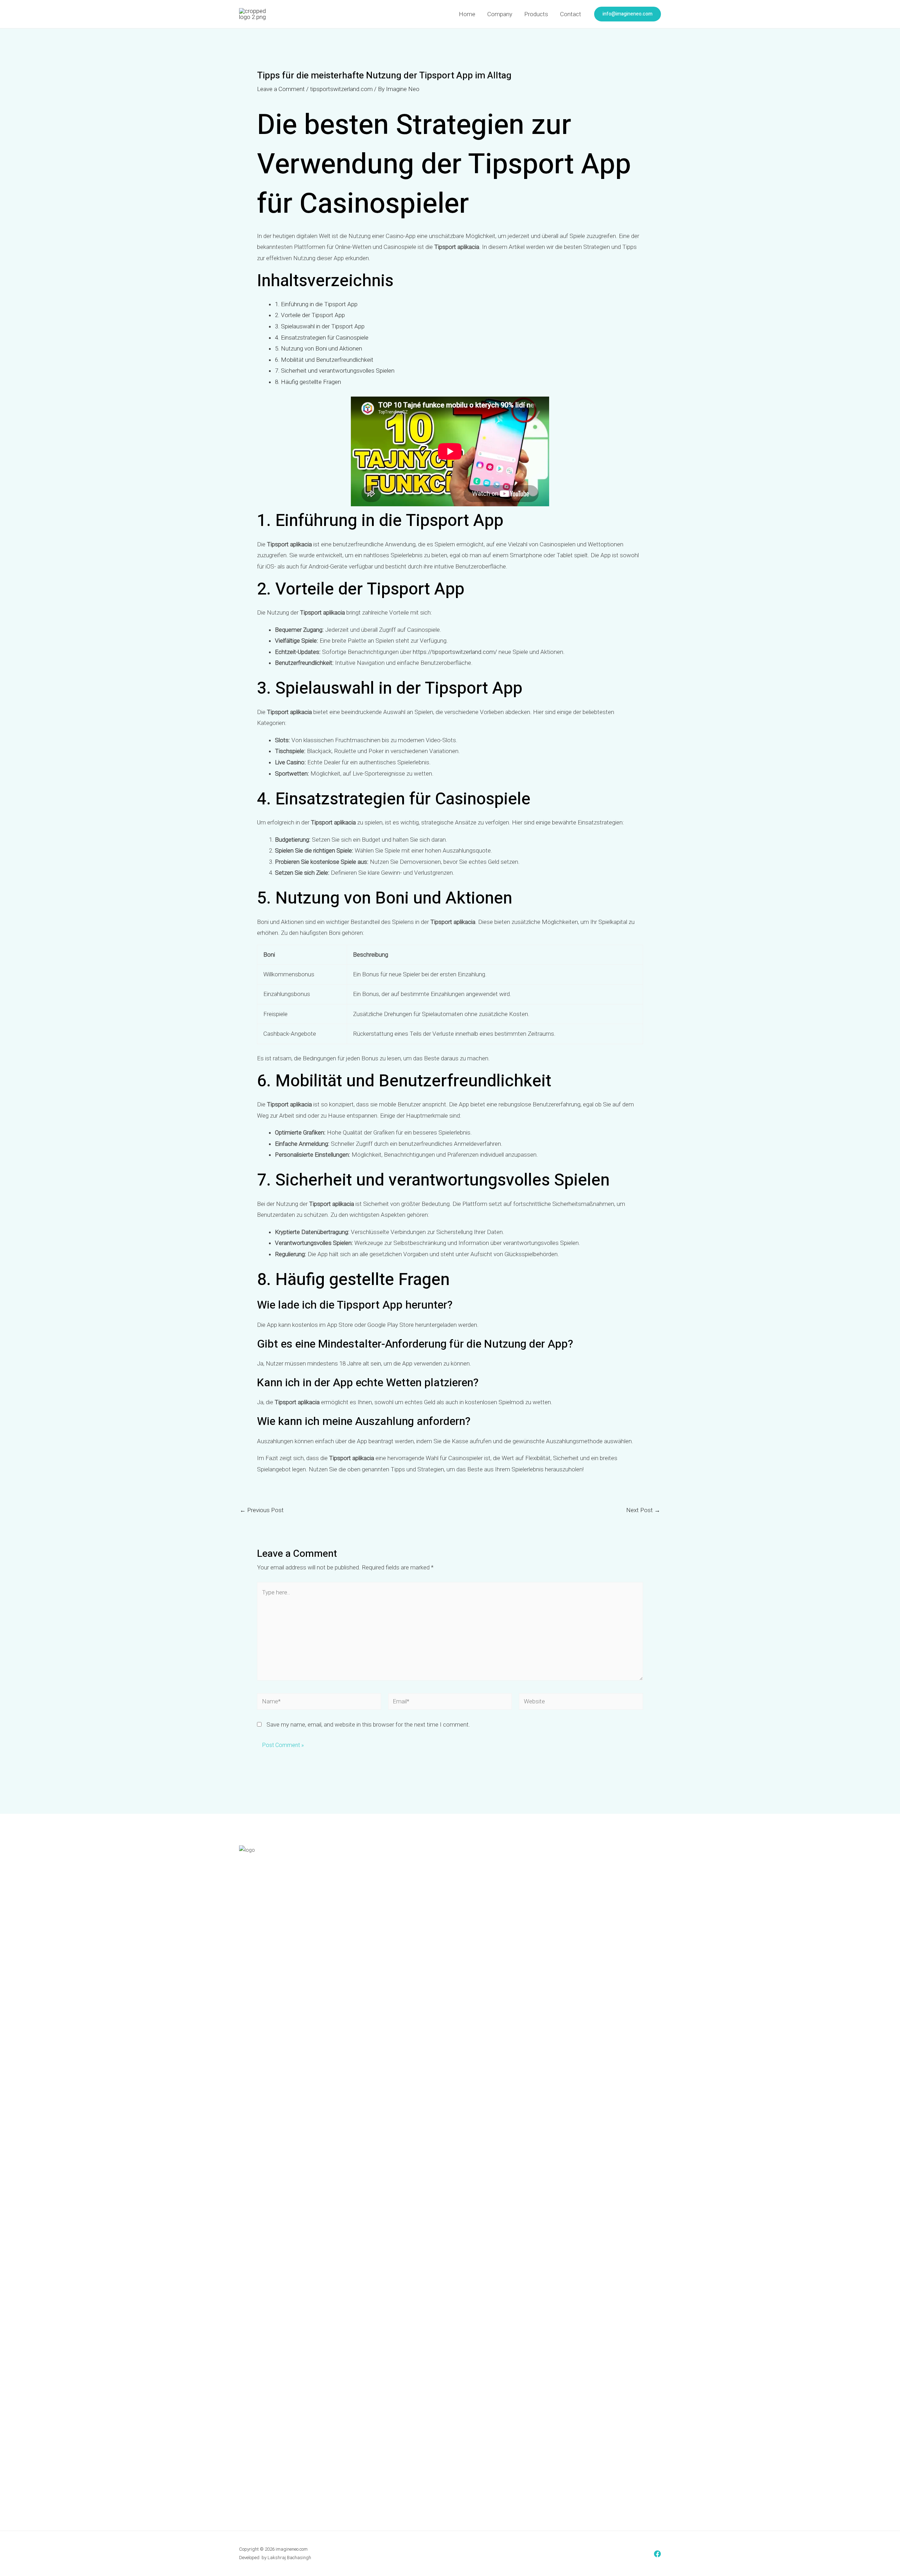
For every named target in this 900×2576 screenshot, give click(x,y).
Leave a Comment (281, 89)
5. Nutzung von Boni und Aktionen (319, 348)
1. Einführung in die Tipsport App (316, 304)
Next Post (643, 1510)
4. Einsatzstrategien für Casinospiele (322, 338)
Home (467, 14)
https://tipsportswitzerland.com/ (455, 652)
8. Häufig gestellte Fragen (308, 382)
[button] (628, 14)
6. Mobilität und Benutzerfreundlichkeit (324, 360)
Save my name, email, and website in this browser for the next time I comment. (368, 1724)
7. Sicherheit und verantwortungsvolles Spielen (335, 371)
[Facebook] (657, 2554)
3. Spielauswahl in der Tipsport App (320, 326)
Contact (571, 14)
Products (536, 14)
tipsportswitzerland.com (341, 89)
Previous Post (262, 1510)
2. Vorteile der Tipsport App (310, 315)
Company (500, 14)
